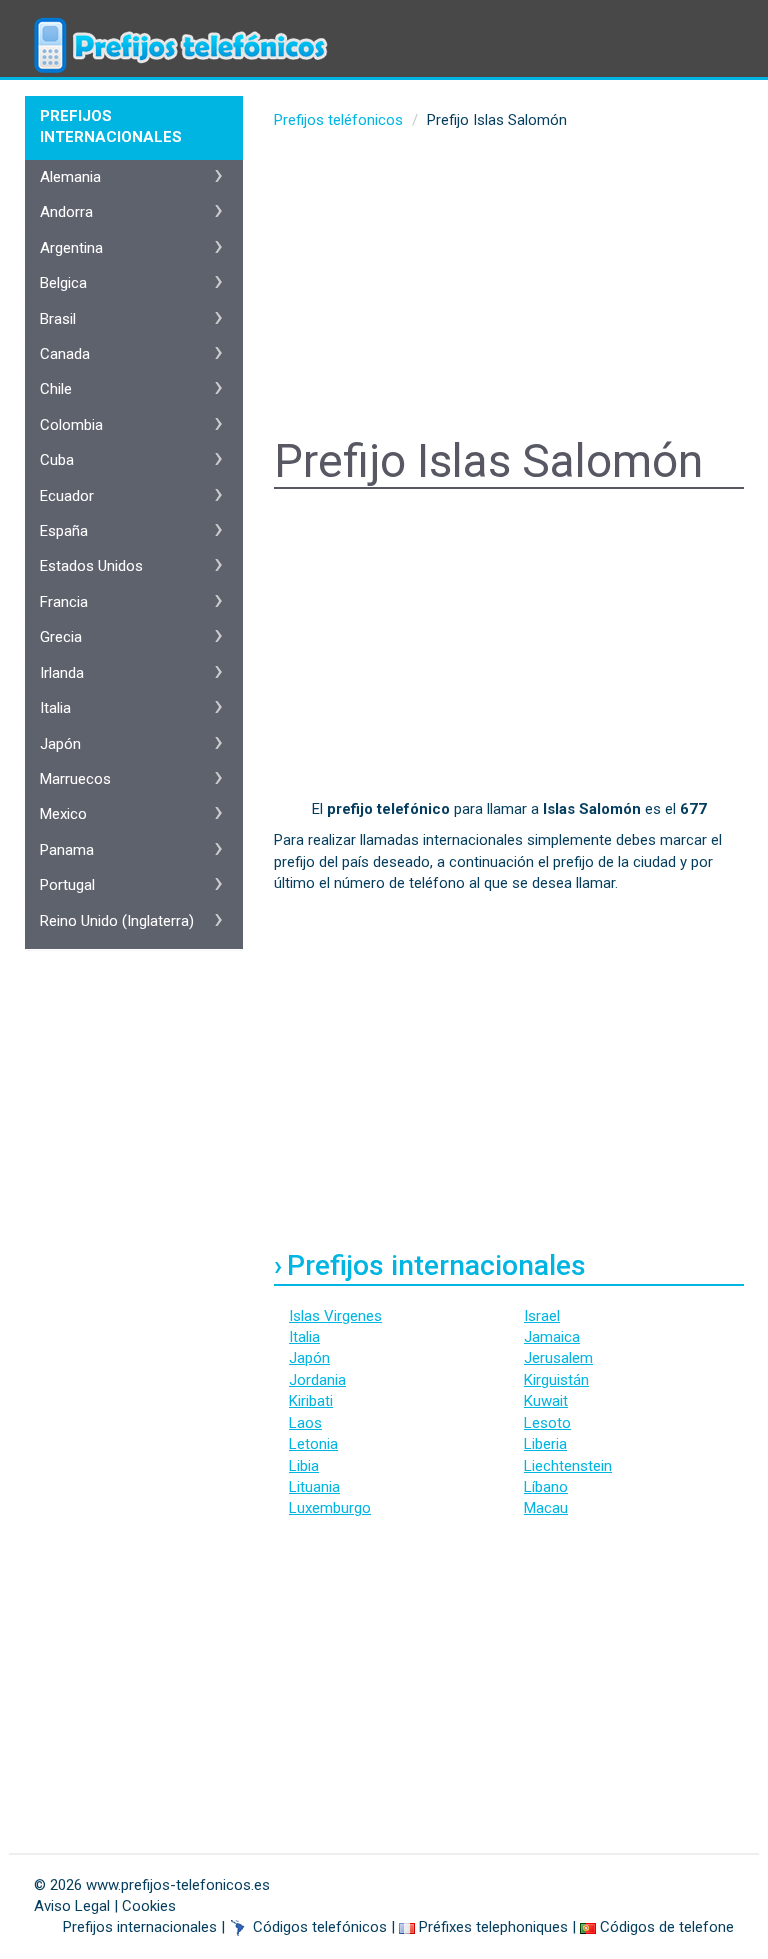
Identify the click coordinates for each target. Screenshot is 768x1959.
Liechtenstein (568, 1466)
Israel (542, 1316)
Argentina (71, 248)
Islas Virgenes (335, 1316)
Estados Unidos (91, 566)
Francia (64, 602)
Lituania (314, 1487)
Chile (56, 389)
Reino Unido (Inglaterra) (117, 921)
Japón (309, 1358)
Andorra (66, 212)
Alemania (70, 177)
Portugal (67, 885)
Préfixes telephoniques (493, 1927)
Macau (546, 1508)
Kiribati (311, 1401)
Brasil (58, 319)
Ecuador (67, 496)
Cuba (57, 460)
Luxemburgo (330, 1508)
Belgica (63, 283)
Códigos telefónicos (320, 1927)
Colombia (71, 425)
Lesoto (547, 1423)
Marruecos (75, 779)
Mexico (63, 814)
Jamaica (552, 1337)
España (64, 531)
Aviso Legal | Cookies (105, 1906)
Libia (304, 1466)
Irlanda (62, 673)
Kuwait (546, 1401)
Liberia (545, 1444)
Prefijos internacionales (140, 1927)
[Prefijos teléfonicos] (179, 25)
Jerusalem (558, 1358)
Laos (305, 1423)
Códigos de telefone (667, 1927)
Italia (304, 1337)
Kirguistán (556, 1380)
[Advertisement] (509, 286)
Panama (67, 850)
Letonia (313, 1444)
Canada (65, 354)
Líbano (546, 1487)
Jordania (317, 1380)
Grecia (61, 637)
